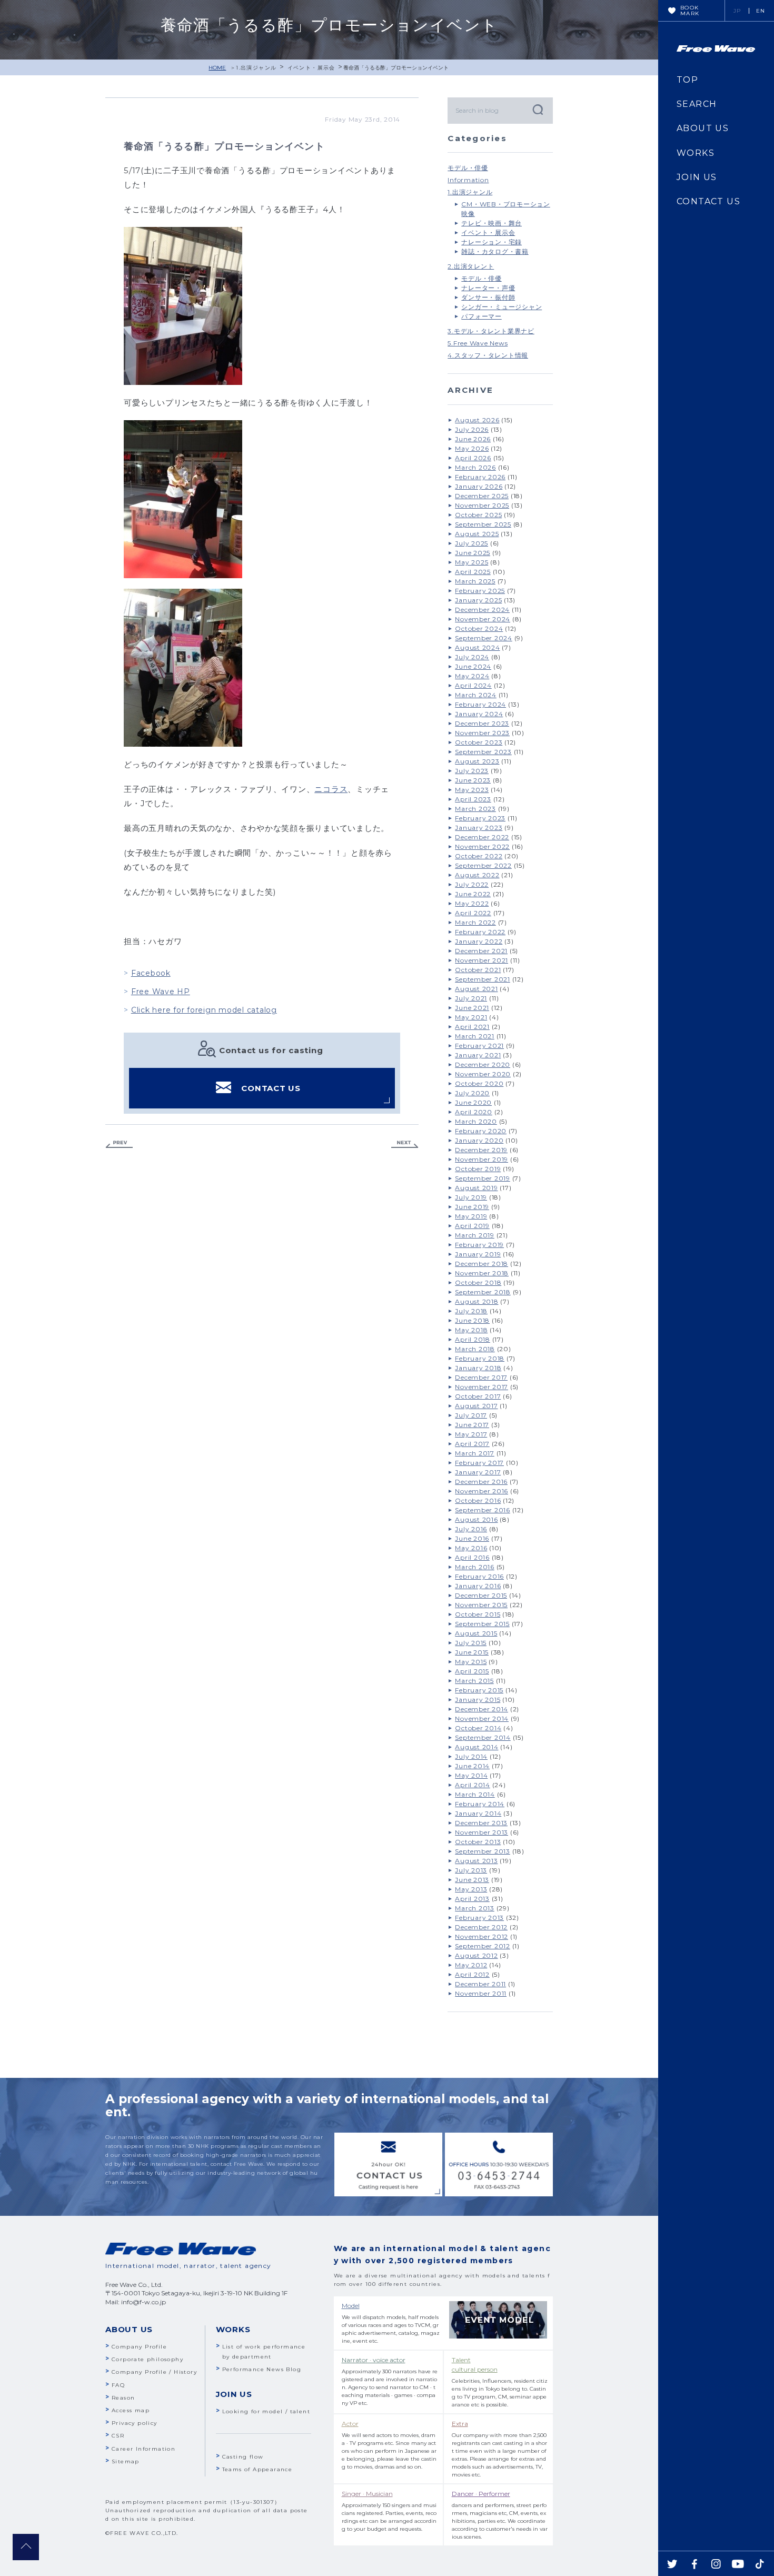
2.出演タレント (471, 266)
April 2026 (473, 458)
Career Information (143, 2449)
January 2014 (478, 1813)
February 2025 (480, 591)
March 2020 (476, 1121)
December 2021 (481, 951)
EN (761, 11)
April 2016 (472, 1557)
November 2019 (482, 1159)
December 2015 (481, 1595)
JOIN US (697, 177)
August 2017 (476, 1406)
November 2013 (482, 1832)
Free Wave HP (161, 992)
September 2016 (483, 1510)
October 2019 (478, 1169)
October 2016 (478, 1500)
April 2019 (472, 1226)
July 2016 (471, 1529)
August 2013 (476, 1861)
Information (468, 180)
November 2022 (482, 846)
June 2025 (473, 553)
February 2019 (479, 1245)
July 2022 (472, 884)
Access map (131, 2410)
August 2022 (477, 875)
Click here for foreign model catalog (204, 1010)
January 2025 (478, 600)
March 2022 (475, 922)
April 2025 (473, 572)
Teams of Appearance (257, 2469)
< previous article (119, 1145)
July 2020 (472, 1093)
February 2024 (480, 704)
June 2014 (472, 1766)
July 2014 (471, 1756)
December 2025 (482, 496)
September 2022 (483, 865)
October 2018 (478, 1282)
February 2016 (479, 1576)
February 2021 (479, 1046)
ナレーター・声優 (488, 288)
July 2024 (472, 657)
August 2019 (476, 1188)
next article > (405, 1145)
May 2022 (472, 903)
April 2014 (473, 1785)
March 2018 (475, 1349)
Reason (123, 2398)
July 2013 (471, 1870)
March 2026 (475, 467)
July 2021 (471, 998)
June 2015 (472, 1652)
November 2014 (482, 1718)
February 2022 (480, 932)
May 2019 (471, 1216)
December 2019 (481, 1150)
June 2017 (472, 1425)
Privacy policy (135, 2423)
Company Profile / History (154, 2372)
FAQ (118, 2385)
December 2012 (481, 1927)
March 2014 (475, 1794)
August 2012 (476, 1955)
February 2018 (480, 1358)
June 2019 (472, 1207)
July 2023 (472, 771)
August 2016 (476, 1519)
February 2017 (479, 1463)
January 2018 (478, 1368)
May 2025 (472, 562)
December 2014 (482, 1709)
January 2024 (479, 714)
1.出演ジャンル (256, 68)
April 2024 (473, 685)
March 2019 (475, 1235)
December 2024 (482, 610)
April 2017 (472, 1444)
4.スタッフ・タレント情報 (488, 355)
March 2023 (475, 809)
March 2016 (475, 1567)
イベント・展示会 (311, 68)
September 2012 (483, 1946)
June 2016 (472, 1538)
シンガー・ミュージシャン (502, 307)
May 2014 (471, 1775)
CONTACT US (271, 1088)
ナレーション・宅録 (492, 242)
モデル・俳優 (468, 168)
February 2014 (480, 1804)
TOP (687, 80)
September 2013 (483, 1851)
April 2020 (474, 1112)
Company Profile (139, 2347)
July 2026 (472, 429)
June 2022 (473, 894)
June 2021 (472, 1008)
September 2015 (482, 1624)
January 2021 (478, 1055)
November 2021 (482, 960)
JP (737, 11)
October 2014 (478, 1728)
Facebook (151, 973)
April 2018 (473, 1339)
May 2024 (472, 676)
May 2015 (471, 1662)
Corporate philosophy (147, 2359)
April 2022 (473, 913)
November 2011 (481, 1993)
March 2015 (474, 1681)
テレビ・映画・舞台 (492, 223)
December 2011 (480, 1984)
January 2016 (478, 1586)
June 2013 (472, 1880)
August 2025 (477, 534)
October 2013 (478, 1842)
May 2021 (471, 1017)
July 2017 (471, 1415)
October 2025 (478, 515)
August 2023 (477, 761)
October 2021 (478, 970)
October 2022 (479, 856)
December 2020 (483, 1064)
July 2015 (471, 1643)
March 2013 (475, 1908)
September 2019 (483, 1178)
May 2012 (471, 1965)
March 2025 (475, 581)
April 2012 (472, 1974)
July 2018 (471, 1311)
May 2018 (471, 1330)
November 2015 (481, 1605)
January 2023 (479, 828)
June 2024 (473, 666)
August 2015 (476, 1633)
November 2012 (482, 1936)
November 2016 (482, 1491)
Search (537, 109)
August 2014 (477, 1747)
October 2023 (479, 742)
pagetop (26, 2547)
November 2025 (482, 505)
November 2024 (483, 619)
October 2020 (479, 1083)
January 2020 (479, 1140)
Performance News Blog (262, 2369)
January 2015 (478, 1700)
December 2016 (481, 1482)
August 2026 (477, 420)
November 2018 (482, 1273)
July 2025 (472, 543)
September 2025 (483, 524)
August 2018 (477, 1301)
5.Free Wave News (478, 343)
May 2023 (472, 790)
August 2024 (477, 647)
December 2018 (482, 1264)
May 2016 (471, 1548)
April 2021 (472, 1027)
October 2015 (478, 1614)
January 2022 (479, 941)
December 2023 (482, 723)
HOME (217, 68)
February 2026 (480, 477)
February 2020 (481, 1131)
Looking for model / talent (266, 2411)
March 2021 (475, 1036)
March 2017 (475, 1453)
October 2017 (478, 1396)
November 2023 (482, 733)
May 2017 (471, 1434)
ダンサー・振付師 (488, 297)
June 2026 (473, 439)
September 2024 (484, 638)
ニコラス (331, 789)
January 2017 (478, 1472)
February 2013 (479, 1918)
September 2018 (483, 1292)
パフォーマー (482, 316)
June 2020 (473, 1102)
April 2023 (473, 799)
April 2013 (472, 1899)
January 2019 (478, 1254)
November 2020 (483, 1074)
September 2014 (483, 1737)
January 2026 (479, 486)
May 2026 (472, 448)
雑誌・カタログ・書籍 (495, 251)
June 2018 (472, 1320)
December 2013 (481, 1823)
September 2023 (483, 752)
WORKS (696, 153)
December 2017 (481, 1377)
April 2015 (472, 1671)
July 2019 (471, 1197)
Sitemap (126, 2461)
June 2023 (473, 780)
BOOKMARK (690, 11)
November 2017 (482, 1387)
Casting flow (243, 2457)
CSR (118, 2436)
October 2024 (479, 628)
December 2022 (482, 837)
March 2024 (476, 695)
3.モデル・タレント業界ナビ (491, 331)
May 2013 (471, 1889)
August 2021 (476, 989)
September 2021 (483, 979)
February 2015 (479, 1690)
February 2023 (480, 818)
